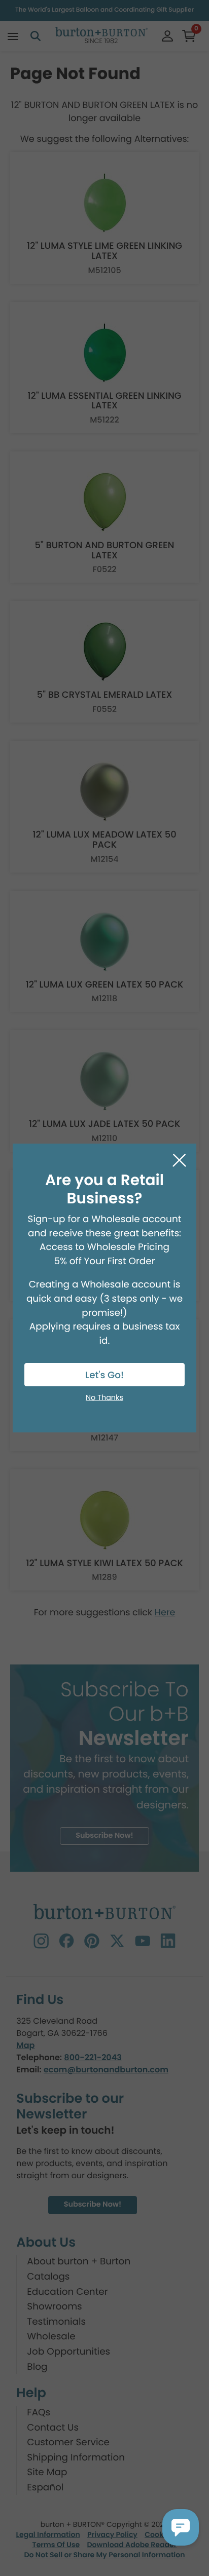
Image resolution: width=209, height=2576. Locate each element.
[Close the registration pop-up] (179, 1161)
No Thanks (104, 1398)
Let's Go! (104, 1375)
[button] (181, 2527)
